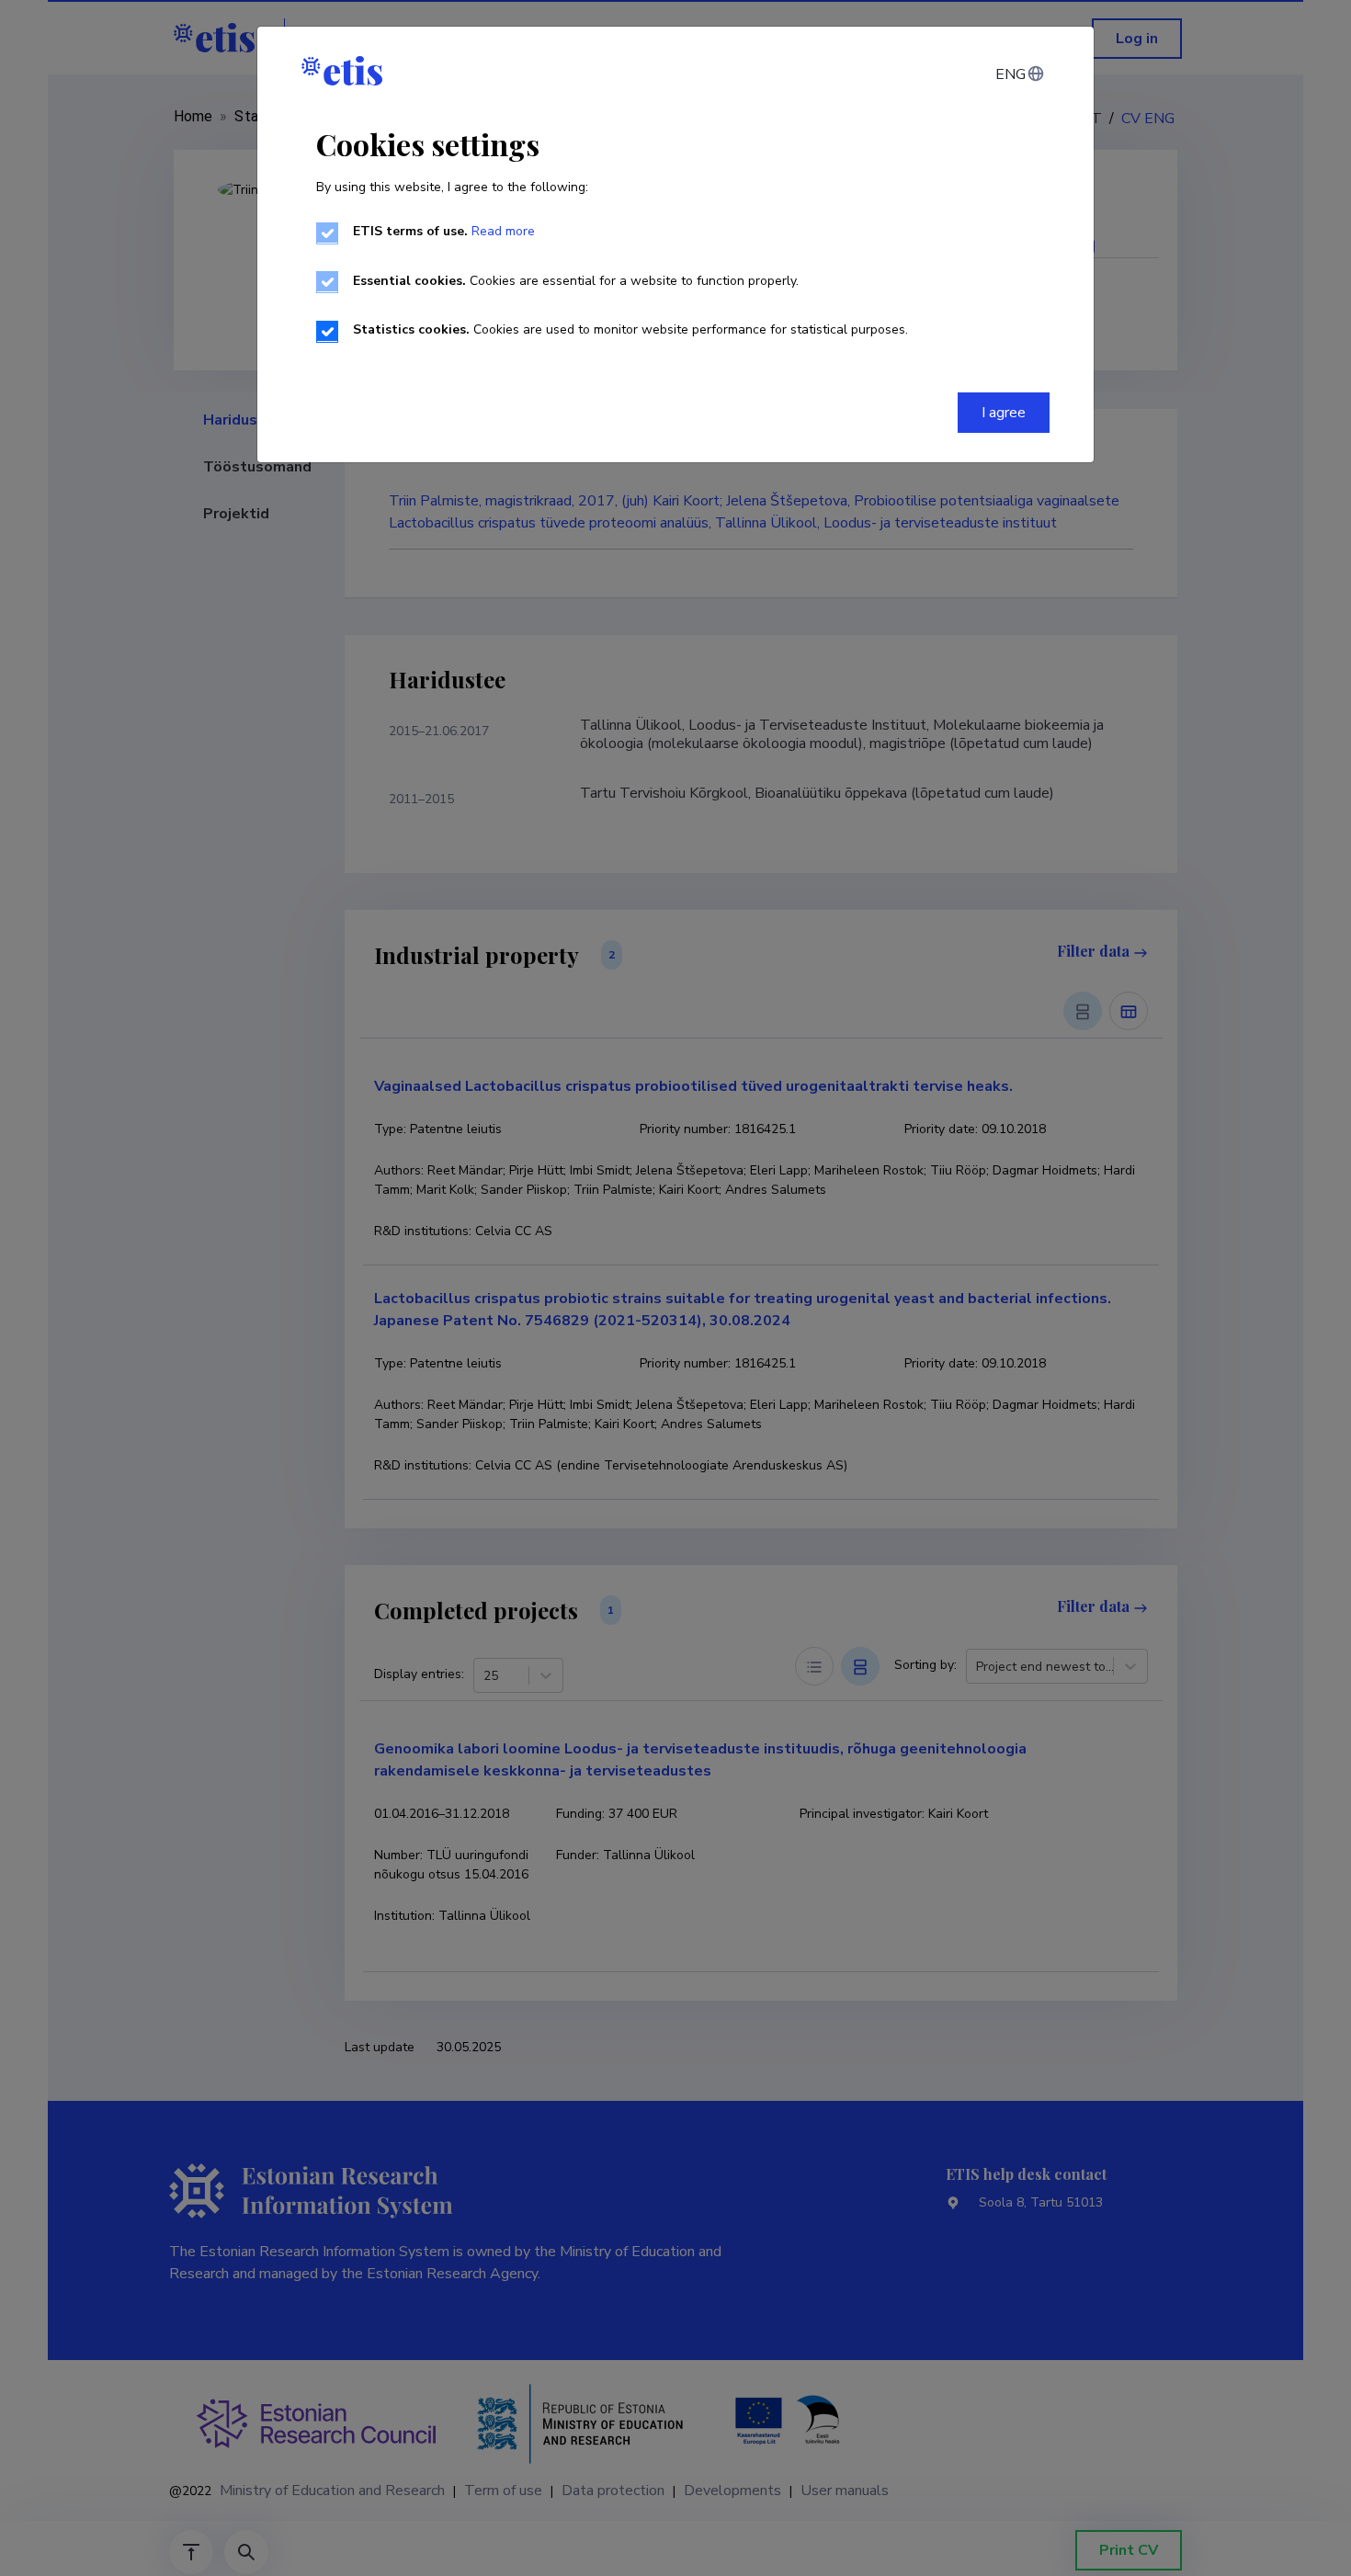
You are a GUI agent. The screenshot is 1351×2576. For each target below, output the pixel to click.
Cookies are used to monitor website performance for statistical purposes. (630, 329)
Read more (503, 231)
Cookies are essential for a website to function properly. (576, 281)
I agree (1004, 413)
